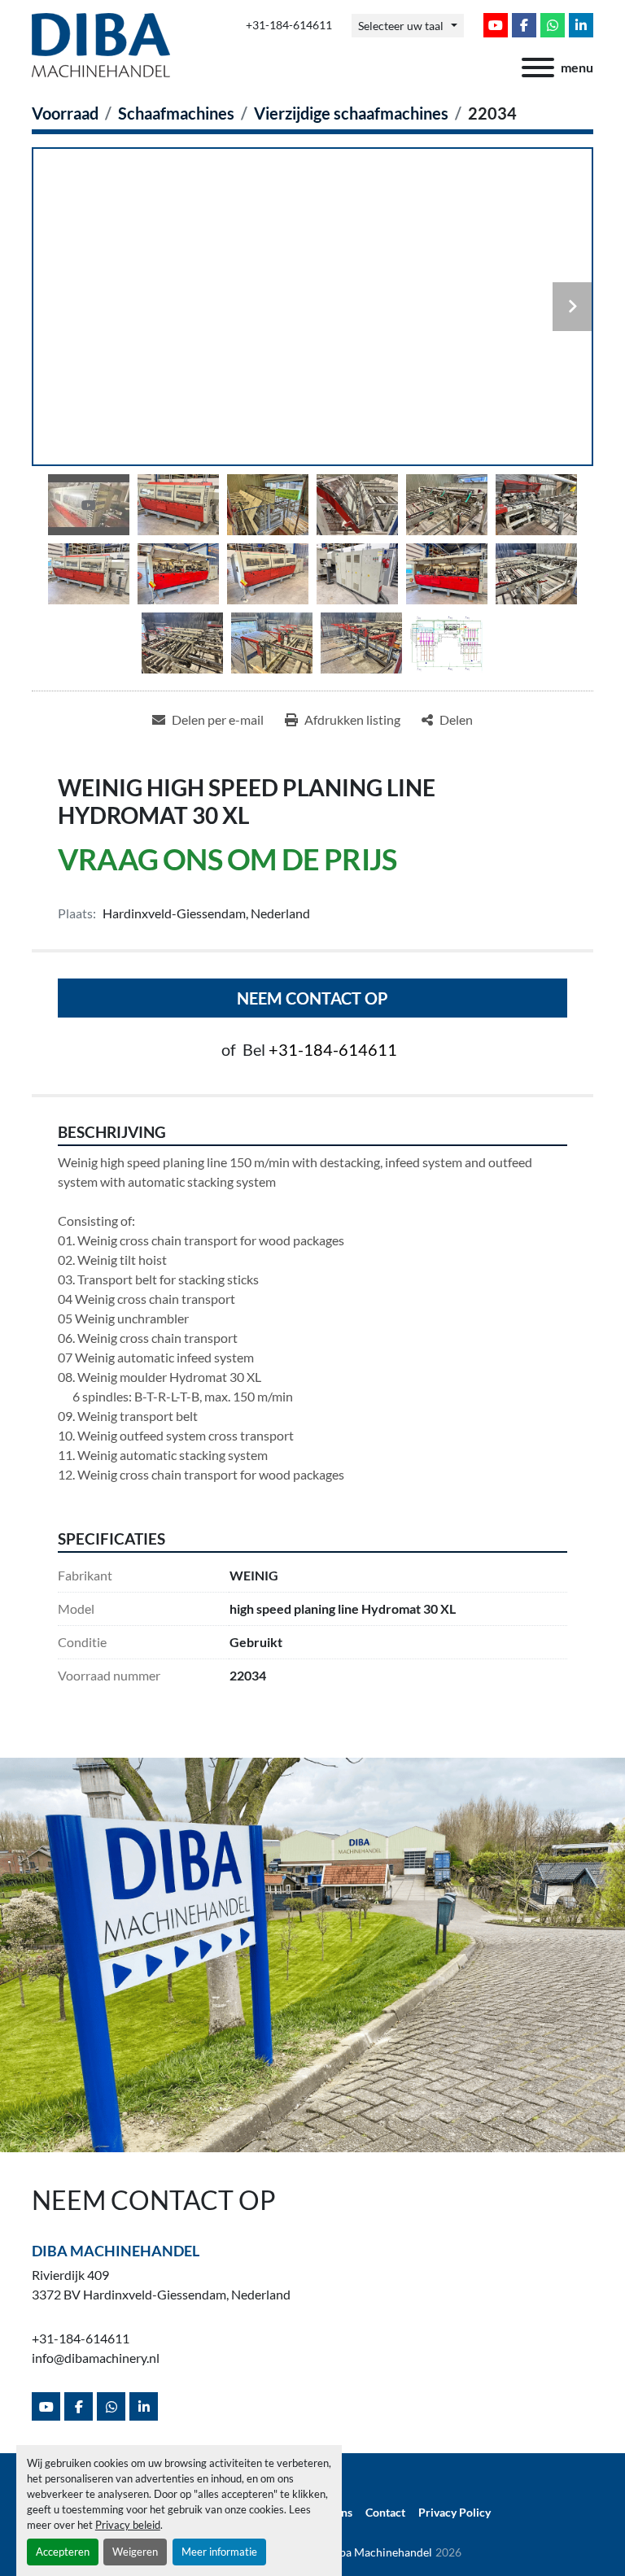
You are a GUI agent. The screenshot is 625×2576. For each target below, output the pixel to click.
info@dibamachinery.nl (96, 2358)
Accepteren (63, 2552)
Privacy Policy (455, 2513)
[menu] (538, 68)
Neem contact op (312, 998)
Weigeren (135, 2552)
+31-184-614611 (289, 25)
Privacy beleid (128, 2525)
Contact (385, 2513)
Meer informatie (219, 2552)
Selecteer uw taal (401, 26)
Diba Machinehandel (116, 2251)
